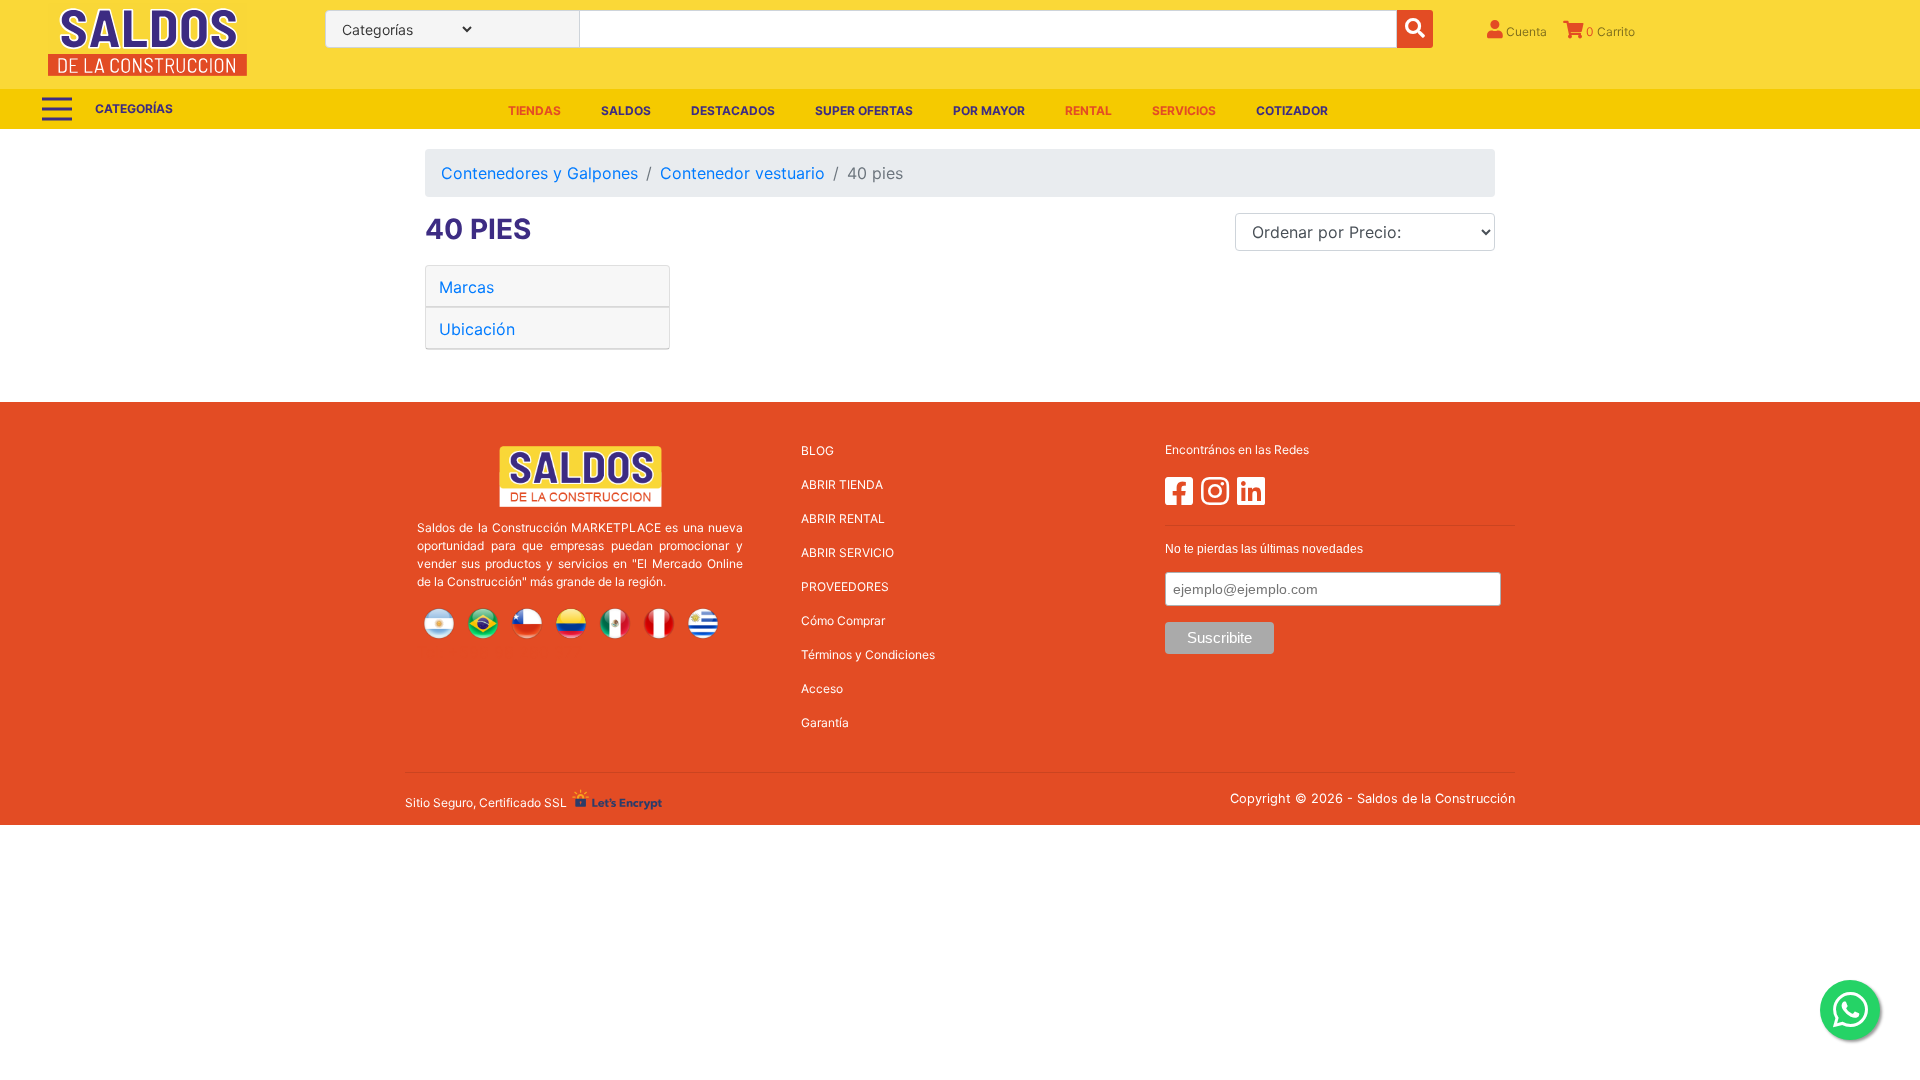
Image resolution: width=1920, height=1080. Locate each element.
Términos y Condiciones (868, 654)
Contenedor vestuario (742, 173)
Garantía (825, 722)
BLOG (817, 450)
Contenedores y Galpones (539, 173)
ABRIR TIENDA (842, 484)
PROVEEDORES (845, 586)
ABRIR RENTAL (843, 518)
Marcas (466, 287)
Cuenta (1525, 31)
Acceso (822, 688)
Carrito (1610, 31)
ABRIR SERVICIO (847, 552)
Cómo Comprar (843, 620)
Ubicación (477, 329)
